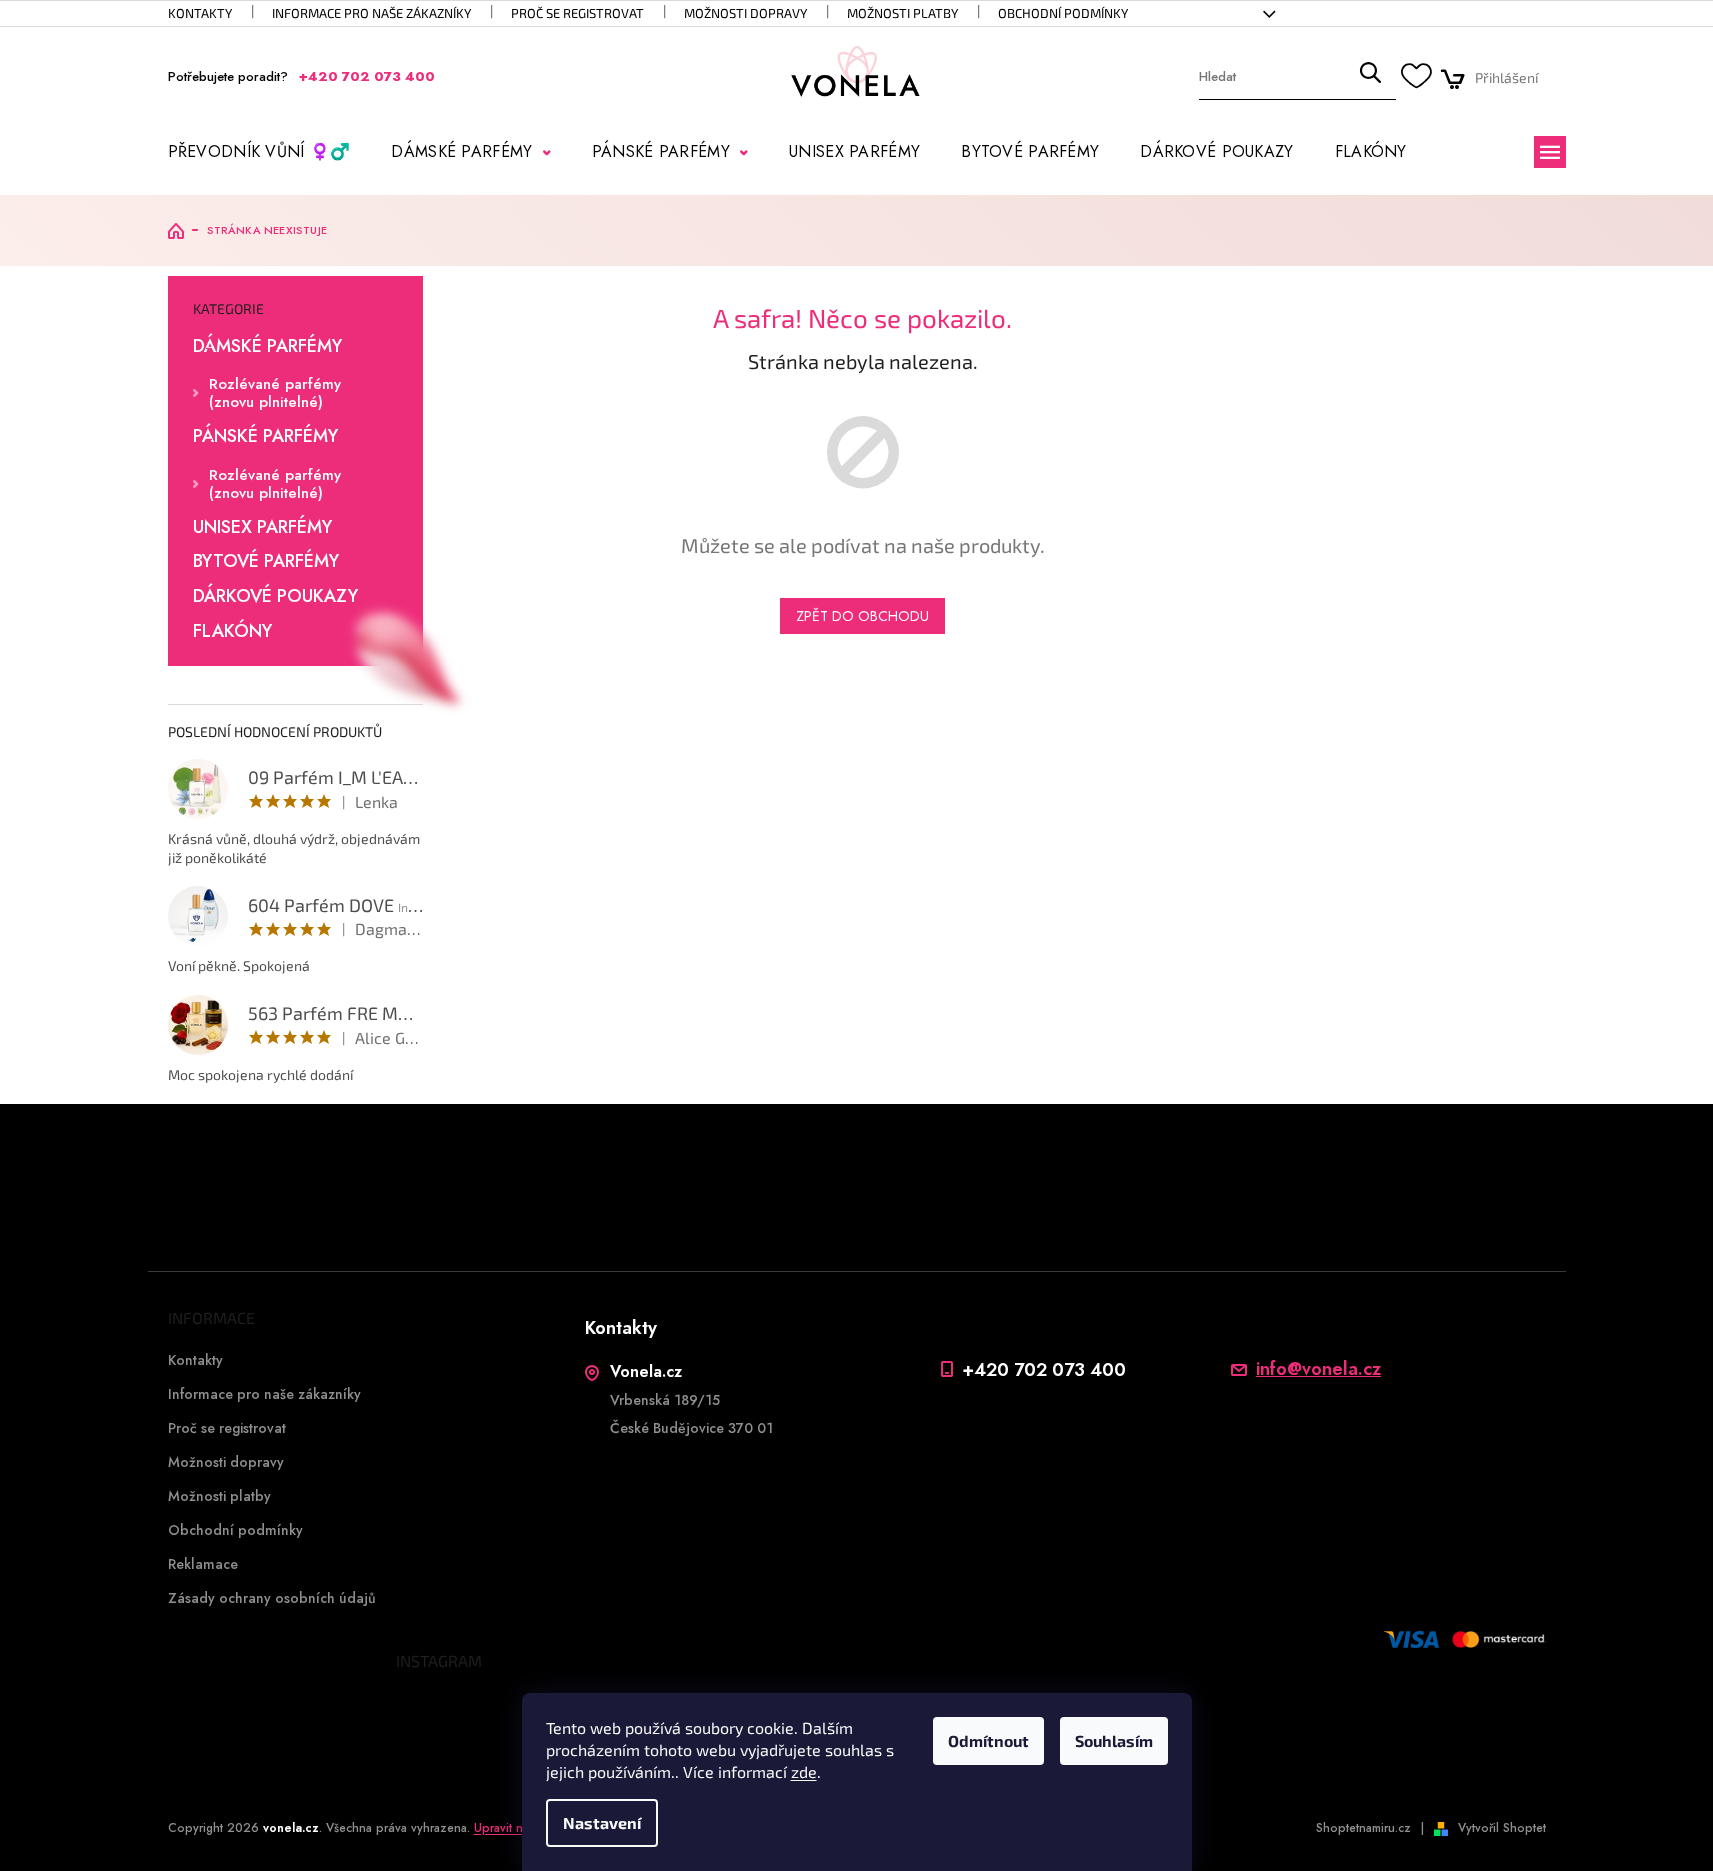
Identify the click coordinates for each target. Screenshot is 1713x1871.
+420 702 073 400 (1044, 1369)
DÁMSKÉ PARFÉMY (267, 347)
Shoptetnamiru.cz (1363, 1828)
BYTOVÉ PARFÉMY (266, 562)
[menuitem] (259, 152)
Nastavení (602, 1822)
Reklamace (203, 1564)
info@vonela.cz (1318, 1369)
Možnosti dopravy (745, 13)
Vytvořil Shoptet (1502, 1828)
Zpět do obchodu (862, 616)
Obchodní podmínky (1063, 13)
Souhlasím (1114, 1740)
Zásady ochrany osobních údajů (272, 1598)
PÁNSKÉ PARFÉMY (265, 437)
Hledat (1370, 77)
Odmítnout (988, 1740)
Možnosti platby (902, 13)
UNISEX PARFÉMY (262, 528)
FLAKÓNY (232, 632)
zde (804, 1771)
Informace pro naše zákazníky (371, 13)
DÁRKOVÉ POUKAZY (275, 597)
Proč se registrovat (577, 13)
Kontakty (200, 13)
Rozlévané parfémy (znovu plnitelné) (275, 393)
